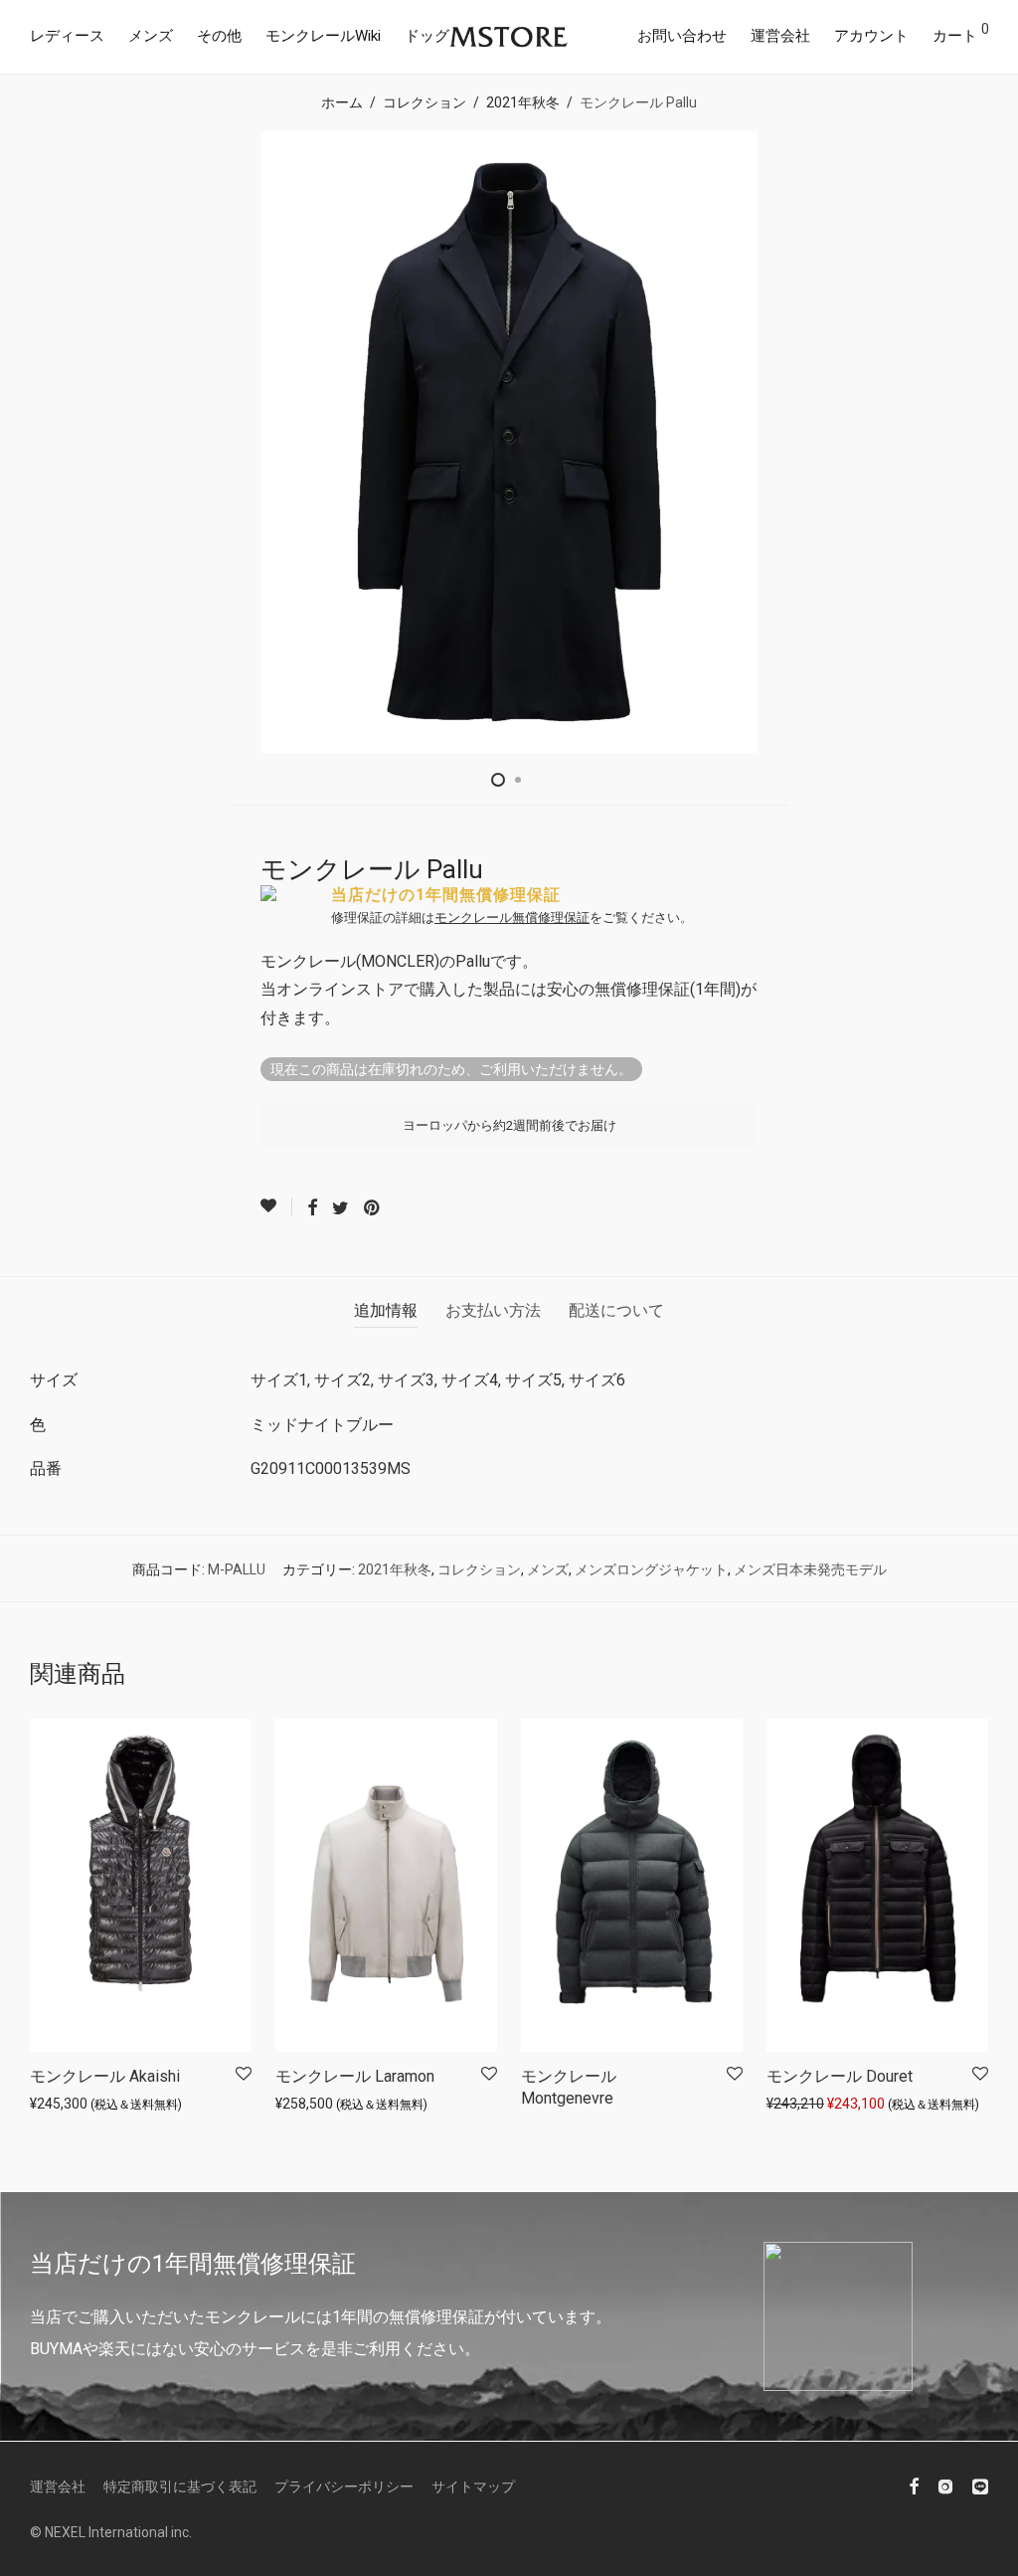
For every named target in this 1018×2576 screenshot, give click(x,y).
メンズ (151, 36)
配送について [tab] (616, 1310)
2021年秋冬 (523, 102)
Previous (34, 443)
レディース (67, 36)
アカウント (871, 36)
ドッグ (427, 36)
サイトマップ (473, 2486)
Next (984, 443)
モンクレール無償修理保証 (512, 918)
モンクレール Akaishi (105, 2076)
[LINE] (980, 2485)
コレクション (424, 102)
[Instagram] (945, 2485)
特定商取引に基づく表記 (180, 2486)
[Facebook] (914, 2485)
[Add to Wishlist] (276, 1206)
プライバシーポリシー (344, 2486)
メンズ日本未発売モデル (810, 1569)
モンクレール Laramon (355, 2076)
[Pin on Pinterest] (373, 1208)
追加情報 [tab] (386, 1310)
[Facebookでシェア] (312, 1208)
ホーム (342, 102)
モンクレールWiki (323, 36)
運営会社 (780, 36)
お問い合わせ (682, 36)
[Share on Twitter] (340, 1208)
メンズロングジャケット (651, 1569)
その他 (219, 36)
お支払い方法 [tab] (493, 1310)
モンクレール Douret (840, 2076)
